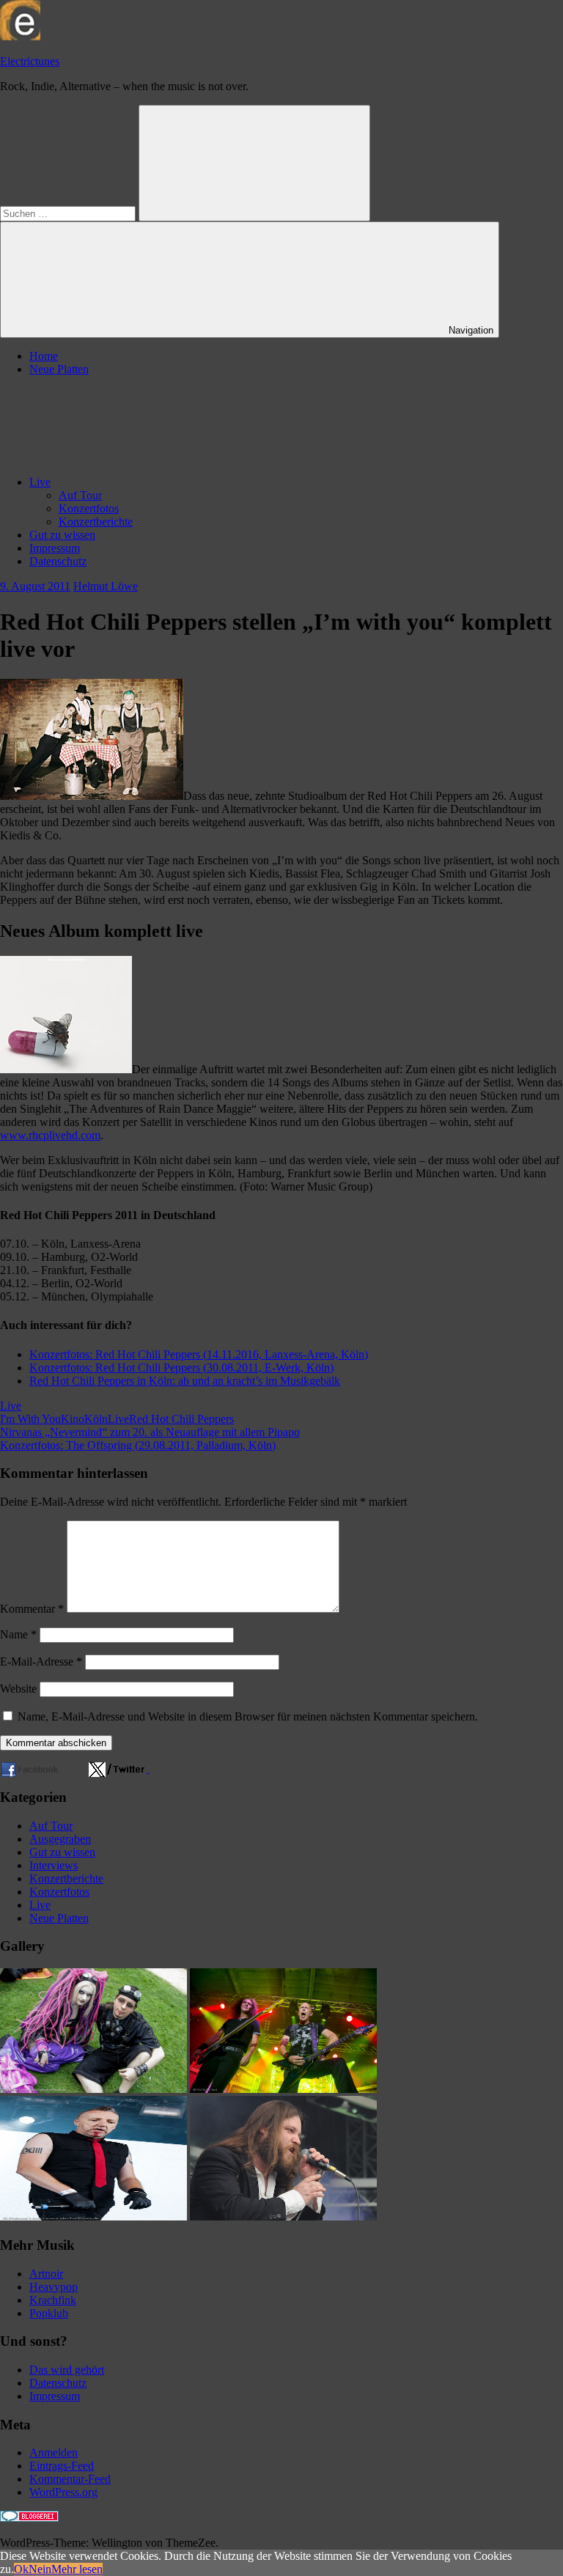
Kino (73, 1419)
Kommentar (32, 1609)
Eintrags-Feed (62, 2466)
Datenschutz (58, 561)
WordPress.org (63, 2492)
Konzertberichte (96, 522)
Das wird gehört (67, 2370)
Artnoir (46, 2274)
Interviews (54, 1865)
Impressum (55, 548)
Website (18, 1689)
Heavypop (54, 2287)
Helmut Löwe (106, 586)
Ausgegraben (60, 1839)
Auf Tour (80, 495)
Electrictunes (30, 61)
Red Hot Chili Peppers (181, 1419)
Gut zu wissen (62, 535)
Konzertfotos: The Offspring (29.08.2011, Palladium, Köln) (138, 1445)
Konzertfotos (89, 508)
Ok (21, 2569)
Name (18, 1634)
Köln (96, 1419)
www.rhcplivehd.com (50, 1135)
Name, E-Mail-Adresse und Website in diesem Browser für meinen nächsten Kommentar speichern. (248, 1716)
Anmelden (54, 2452)
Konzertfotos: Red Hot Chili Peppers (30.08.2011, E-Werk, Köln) (181, 1368)
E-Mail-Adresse (41, 1661)
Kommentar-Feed (70, 2479)
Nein (40, 2569)
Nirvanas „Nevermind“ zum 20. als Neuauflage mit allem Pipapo (150, 1432)
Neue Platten (59, 369)
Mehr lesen (77, 2569)
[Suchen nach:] (69, 213)
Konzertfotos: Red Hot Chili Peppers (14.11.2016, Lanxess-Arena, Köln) (199, 1354)
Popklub (49, 2313)
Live (40, 482)
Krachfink (53, 2300)
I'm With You (30, 1419)
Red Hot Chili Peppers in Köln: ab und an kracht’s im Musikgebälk (185, 1381)
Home (44, 356)
